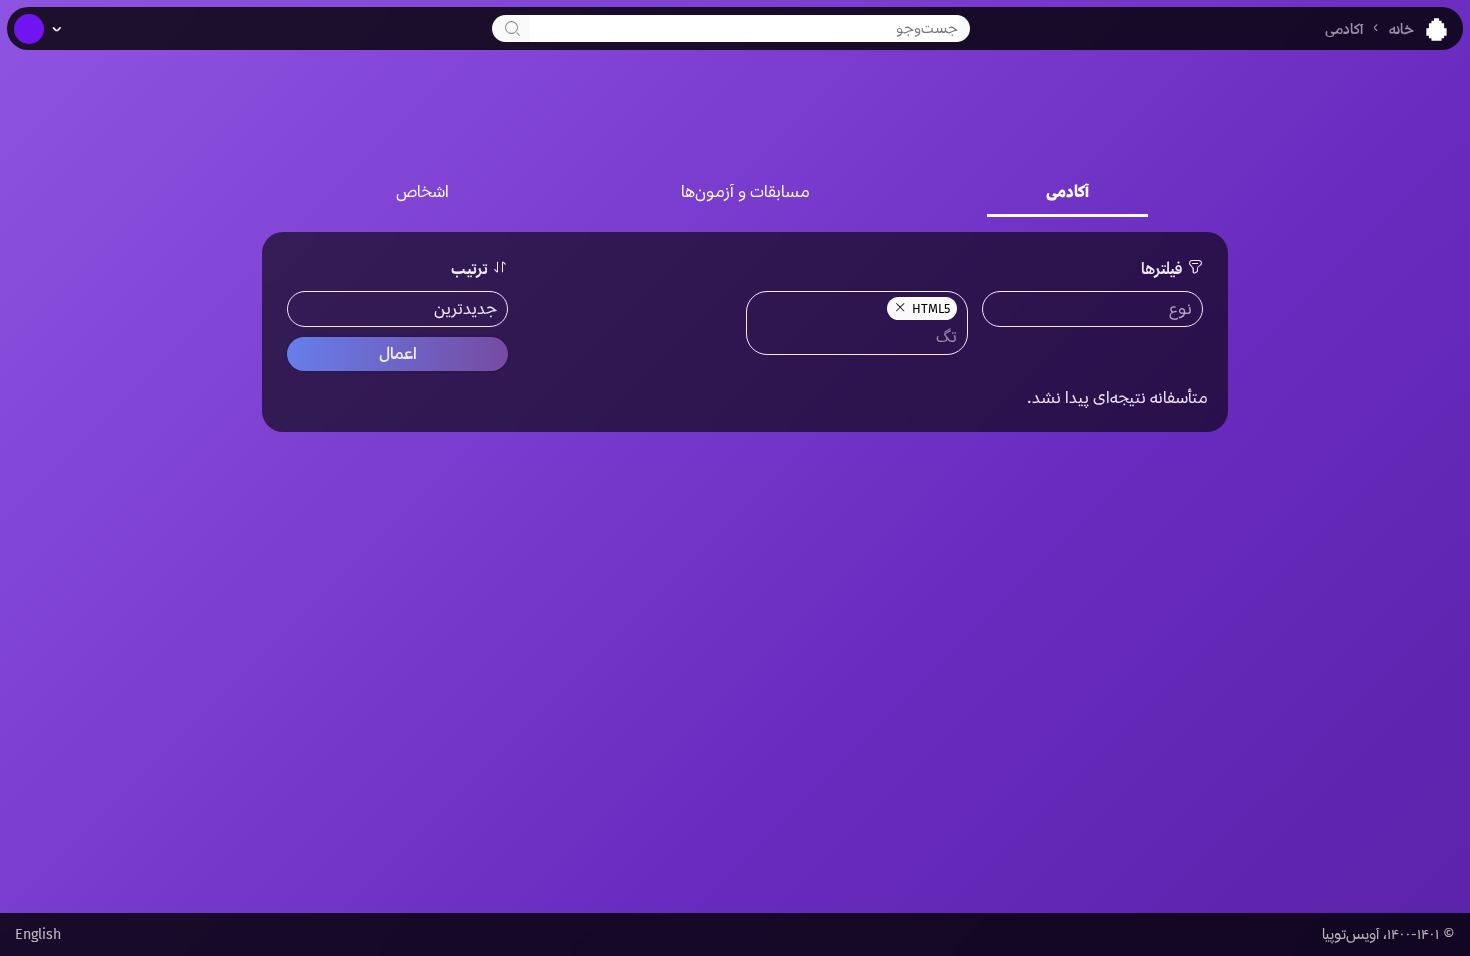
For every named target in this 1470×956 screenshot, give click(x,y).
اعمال (398, 353)
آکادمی (1344, 29)
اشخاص (422, 191)
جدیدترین (465, 308)
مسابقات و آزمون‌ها (745, 191)
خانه (1401, 29)
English (38, 934)
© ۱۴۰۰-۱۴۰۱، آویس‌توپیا (1388, 934)
